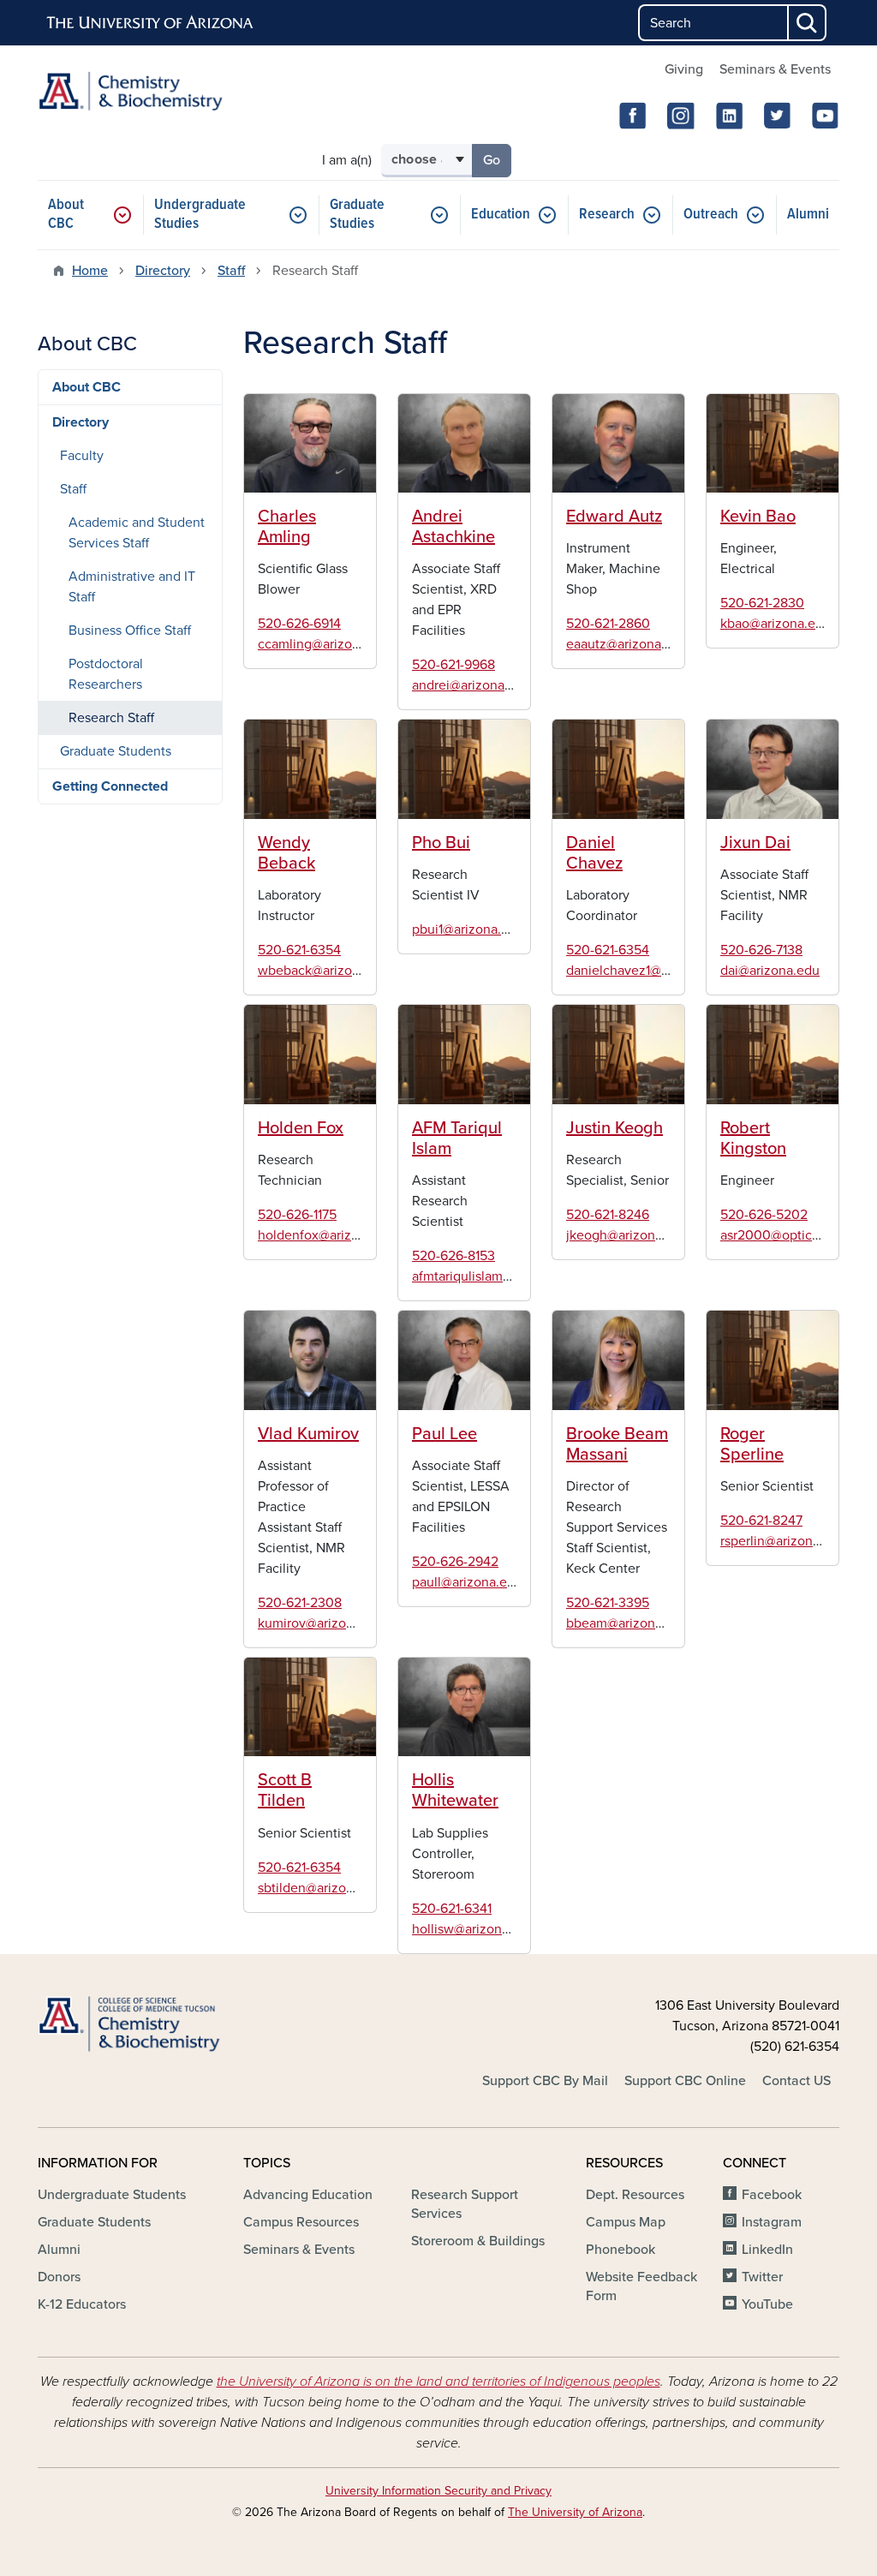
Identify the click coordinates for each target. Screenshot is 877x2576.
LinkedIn (767, 2250)
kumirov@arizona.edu (322, 1623)
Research (607, 215)
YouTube (767, 2304)
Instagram (772, 2222)
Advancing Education (308, 2195)
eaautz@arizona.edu (627, 644)
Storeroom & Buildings (478, 2241)
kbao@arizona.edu (776, 624)
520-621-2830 (762, 603)
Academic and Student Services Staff (137, 533)
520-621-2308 (300, 1603)
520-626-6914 (299, 624)
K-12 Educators (82, 2304)
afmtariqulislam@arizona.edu (498, 1276)
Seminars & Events (775, 69)
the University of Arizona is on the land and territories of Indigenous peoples (438, 2382)
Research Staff (111, 718)
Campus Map (626, 2222)
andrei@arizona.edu (471, 685)
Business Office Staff (130, 631)
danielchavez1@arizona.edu (649, 971)
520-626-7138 (761, 950)
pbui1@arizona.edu (468, 929)
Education (501, 215)
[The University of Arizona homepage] (151, 23)
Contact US (796, 2081)
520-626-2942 (455, 1562)
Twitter (762, 2277)
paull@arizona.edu (467, 1582)
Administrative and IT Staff (132, 587)
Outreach (711, 215)
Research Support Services (465, 2204)
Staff (231, 271)
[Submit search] (808, 23)
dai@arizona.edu (770, 971)
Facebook (772, 2195)
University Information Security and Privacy (438, 2491)
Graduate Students (116, 751)
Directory (163, 271)
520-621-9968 (453, 665)
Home (90, 271)
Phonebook (620, 2250)
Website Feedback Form (641, 2286)
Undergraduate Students (112, 2195)
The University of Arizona (575, 2512)
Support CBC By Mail (545, 2081)
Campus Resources (301, 2222)
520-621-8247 (761, 1521)
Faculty (82, 456)
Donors (59, 2277)
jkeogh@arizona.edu (627, 1235)
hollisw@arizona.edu (474, 1929)
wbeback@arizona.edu (325, 971)
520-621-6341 (452, 1909)
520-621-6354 (299, 950)
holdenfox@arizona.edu (329, 1235)
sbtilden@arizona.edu (322, 1888)
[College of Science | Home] (164, 2025)
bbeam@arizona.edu (627, 1623)
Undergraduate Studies (200, 215)
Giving (684, 69)
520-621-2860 (608, 624)
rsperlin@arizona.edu (783, 1541)
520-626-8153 (453, 1256)
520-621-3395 (608, 1603)
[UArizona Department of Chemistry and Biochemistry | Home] (164, 91)
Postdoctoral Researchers (106, 674)
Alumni (808, 215)
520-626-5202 (764, 1215)
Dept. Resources (635, 2195)
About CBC (66, 215)
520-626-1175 (297, 1215)
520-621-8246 (608, 1215)
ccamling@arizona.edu (325, 644)
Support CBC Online (685, 2081)
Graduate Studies (357, 215)
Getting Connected (110, 786)
